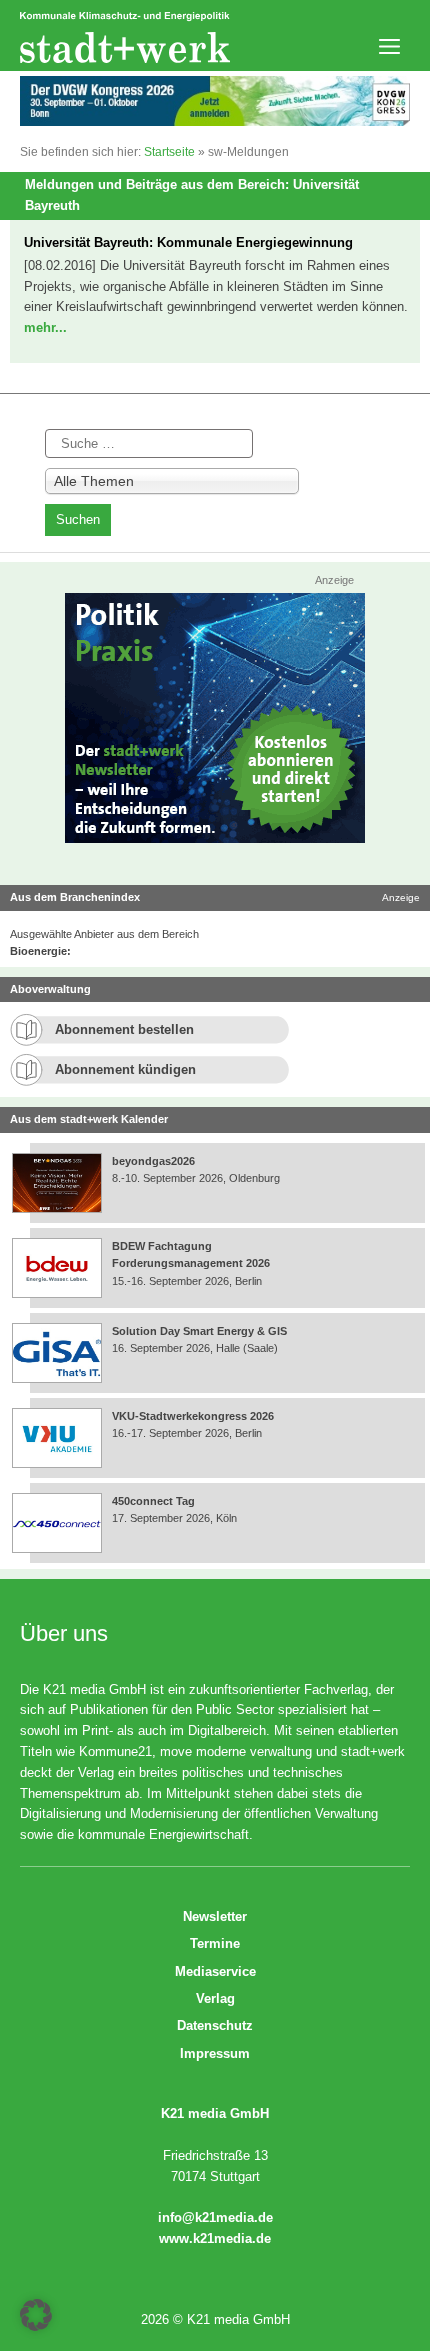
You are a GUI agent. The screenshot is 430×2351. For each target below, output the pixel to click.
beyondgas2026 (155, 1161)
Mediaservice (215, 1971)
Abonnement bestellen (124, 1029)
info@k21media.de (215, 2217)
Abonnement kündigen (125, 1069)
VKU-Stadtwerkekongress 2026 (194, 1416)
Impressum (215, 2053)
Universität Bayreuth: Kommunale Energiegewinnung (188, 242)
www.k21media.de (215, 2238)
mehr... (45, 327)
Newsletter (215, 1916)
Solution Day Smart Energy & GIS (199, 1331)
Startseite (169, 152)
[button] (36, 2315)
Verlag (215, 1998)
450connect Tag (153, 1501)
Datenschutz (215, 2025)
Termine (215, 1943)
